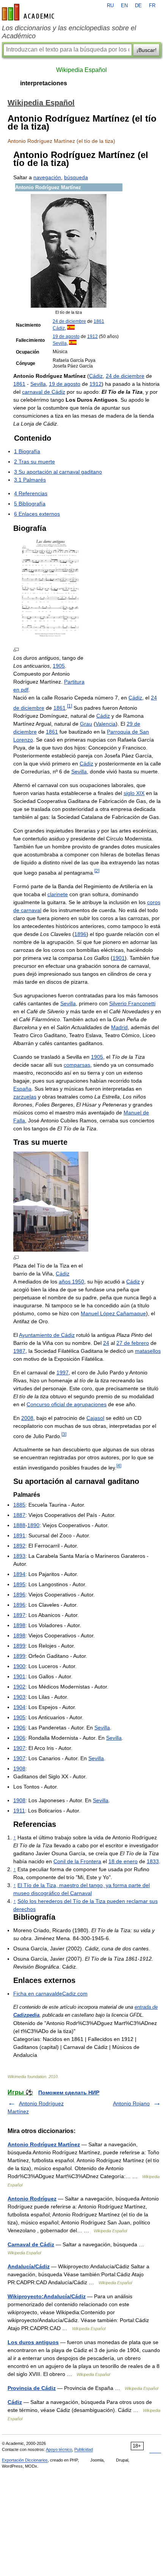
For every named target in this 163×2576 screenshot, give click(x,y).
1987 (19, 1351)
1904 (19, 1707)
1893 (19, 1556)
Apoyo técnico (59, 2449)
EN (124, 6)
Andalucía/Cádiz (29, 2266)
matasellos (148, 1351)
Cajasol (95, 1418)
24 (106, 1343)
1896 (80, 934)
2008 (27, 1418)
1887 (19, 1515)
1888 (19, 1525)
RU (110, 6)
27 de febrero (133, 1343)
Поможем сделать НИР (69, 2092)
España (22, 1089)
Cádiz (59, 328)
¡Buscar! (147, 50)
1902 (19, 1687)
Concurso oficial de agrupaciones (67, 1404)
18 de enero (123, 1861)
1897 (19, 1615)
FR (152, 6)
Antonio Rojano (131, 2103)
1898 (19, 1625)
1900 (19, 1666)
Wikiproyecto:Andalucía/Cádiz (47, 2296)
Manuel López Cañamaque (113, 1313)
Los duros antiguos (33, 2342)
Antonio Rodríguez (32, 2199)
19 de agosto (66, 336)
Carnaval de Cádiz (31, 2244)
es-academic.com (29, 12)
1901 (119, 958)
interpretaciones (44, 83)
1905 (59, 666)
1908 (19, 1768)
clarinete (58, 894)
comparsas (77, 1065)
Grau (86, 724)
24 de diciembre (69, 321)
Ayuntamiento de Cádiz (47, 1335)
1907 (19, 1748)
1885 (19, 1505)
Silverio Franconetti (132, 1003)
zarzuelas (25, 1097)
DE (138, 6)
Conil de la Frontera (77, 1861)
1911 (19, 1811)
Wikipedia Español (81, 70)
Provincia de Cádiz (32, 2388)
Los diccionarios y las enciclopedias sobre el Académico (69, 32)
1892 (19, 1546)
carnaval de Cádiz (44, 392)
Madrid (119, 1027)
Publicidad (84, 2449)
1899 (19, 1646)
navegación (47, 177)
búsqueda (76, 177)
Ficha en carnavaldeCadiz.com (50, 1994)
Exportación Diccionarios (25, 2460)
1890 (33, 1525)
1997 (63, 1373)
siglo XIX (134, 793)
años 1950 (71, 1282)
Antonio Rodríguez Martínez (44, 2144)
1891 (19, 1535)
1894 (19, 1574)
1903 (19, 1697)
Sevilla (60, 343)
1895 (19, 1584)
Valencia (106, 724)
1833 (153, 1861)
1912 (92, 336)
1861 (99, 321)
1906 (19, 1728)
